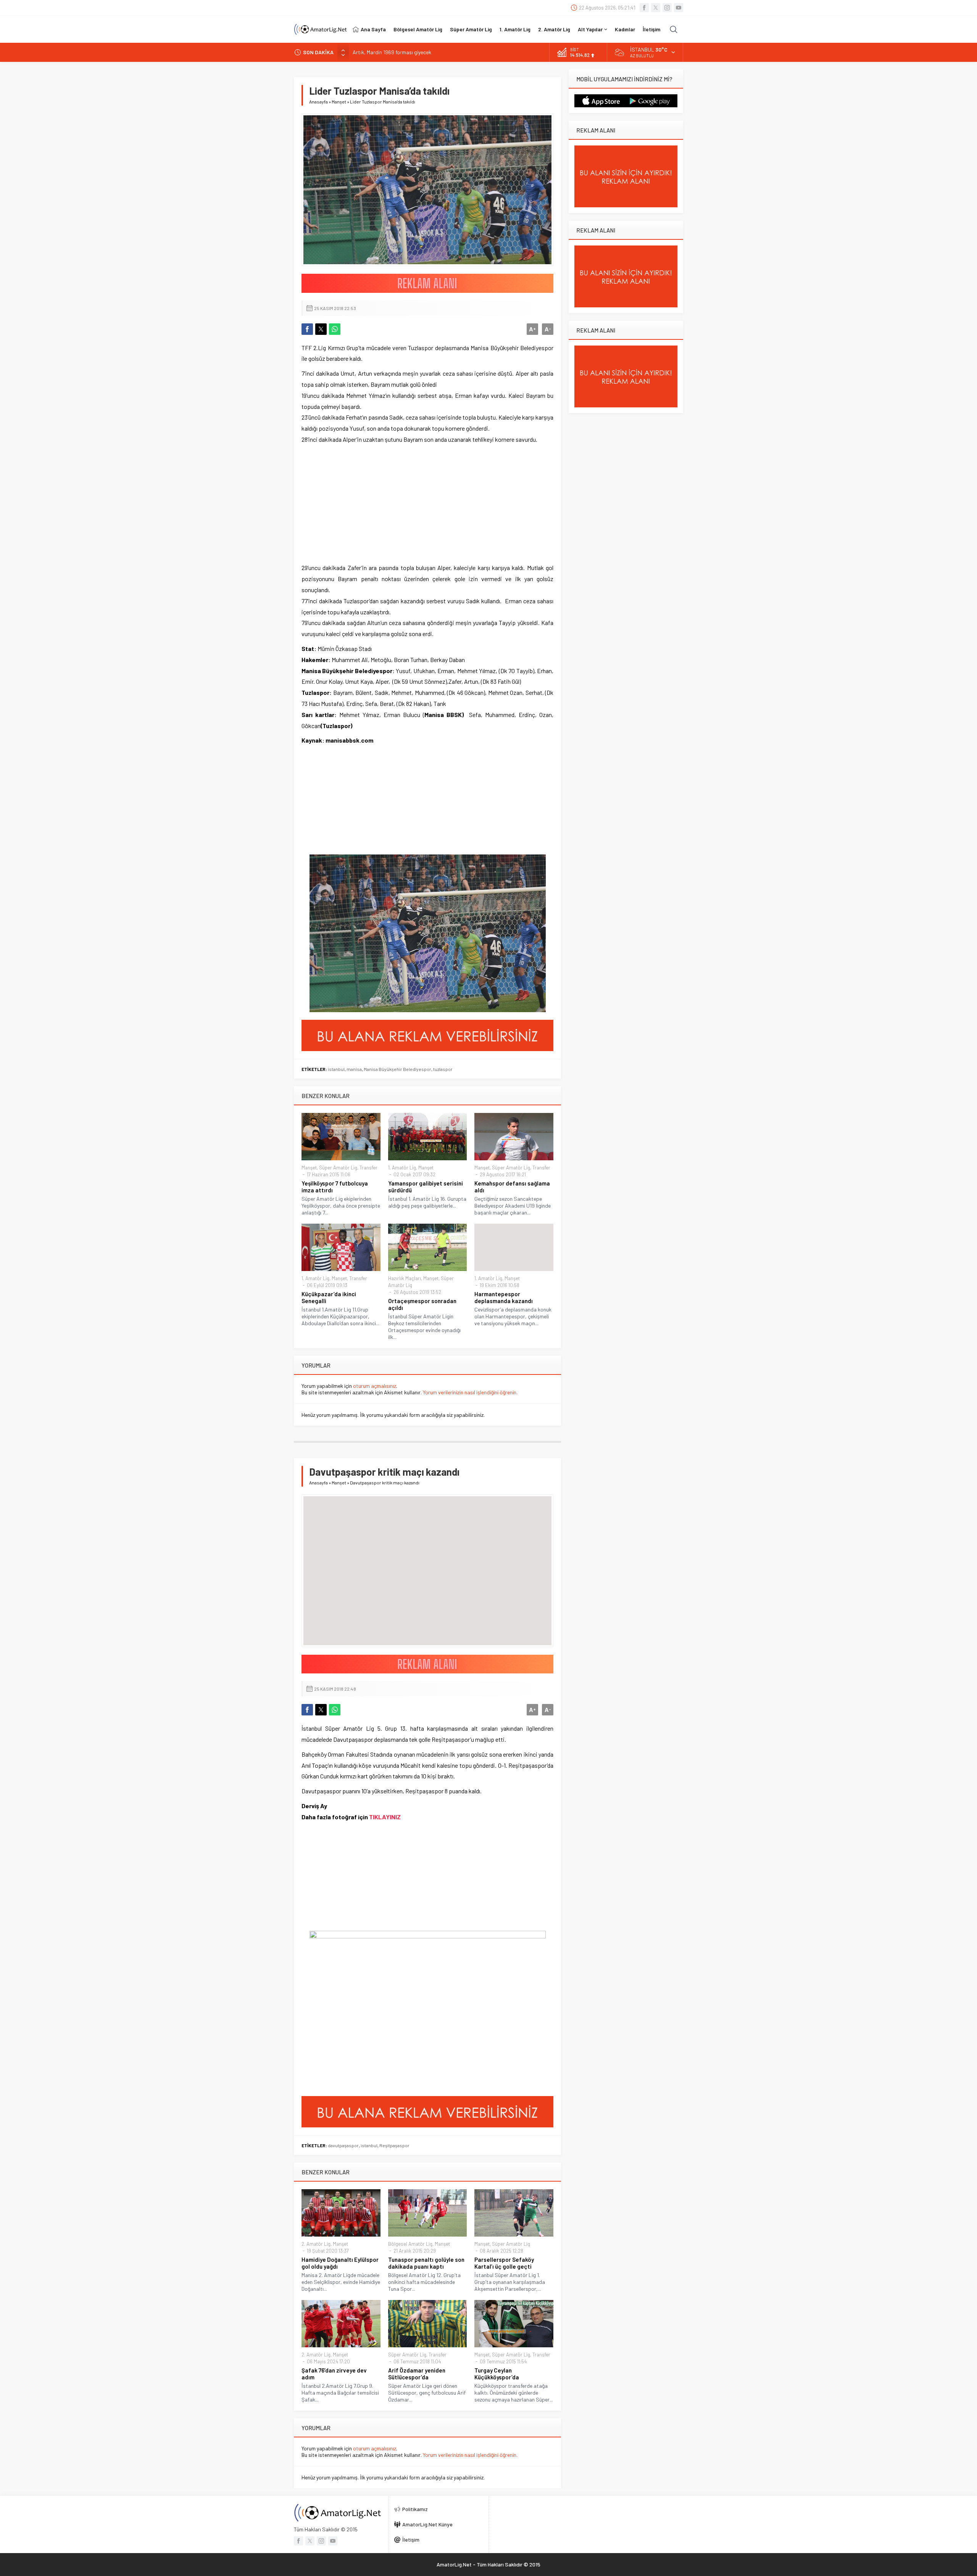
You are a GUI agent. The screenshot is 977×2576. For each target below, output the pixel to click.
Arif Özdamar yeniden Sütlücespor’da (417, 2374)
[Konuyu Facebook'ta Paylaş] (307, 329)
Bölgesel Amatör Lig (410, 2244)
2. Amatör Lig (316, 2244)
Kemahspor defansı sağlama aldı (512, 1187)
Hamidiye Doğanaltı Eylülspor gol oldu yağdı (340, 2263)
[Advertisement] (349, 504)
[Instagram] (667, 8)
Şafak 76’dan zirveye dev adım (334, 2374)
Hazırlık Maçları (405, 1278)
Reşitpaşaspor (394, 2145)
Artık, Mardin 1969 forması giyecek (392, 52)
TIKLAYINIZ (385, 1817)
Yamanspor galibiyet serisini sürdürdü (426, 1187)
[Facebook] (644, 8)
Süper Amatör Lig (338, 1168)
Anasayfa (318, 102)
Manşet (339, 102)
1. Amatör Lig (402, 1168)
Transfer (368, 1168)
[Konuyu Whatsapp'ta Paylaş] (335, 329)
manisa (354, 1069)
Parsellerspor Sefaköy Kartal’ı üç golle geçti (504, 2263)
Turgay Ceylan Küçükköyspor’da (497, 2374)
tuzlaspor (443, 1069)
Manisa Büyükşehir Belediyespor (397, 1069)
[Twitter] (656, 8)
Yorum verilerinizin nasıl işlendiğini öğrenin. (470, 1392)
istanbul (336, 1069)
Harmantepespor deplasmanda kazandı (504, 1297)
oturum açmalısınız (375, 1386)
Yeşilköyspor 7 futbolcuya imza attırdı (335, 1187)
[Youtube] (679, 8)
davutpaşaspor (343, 2145)
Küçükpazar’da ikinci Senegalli (329, 1297)
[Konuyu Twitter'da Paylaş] (321, 329)
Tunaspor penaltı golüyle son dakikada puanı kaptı (426, 2263)
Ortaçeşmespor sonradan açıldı (422, 1304)
